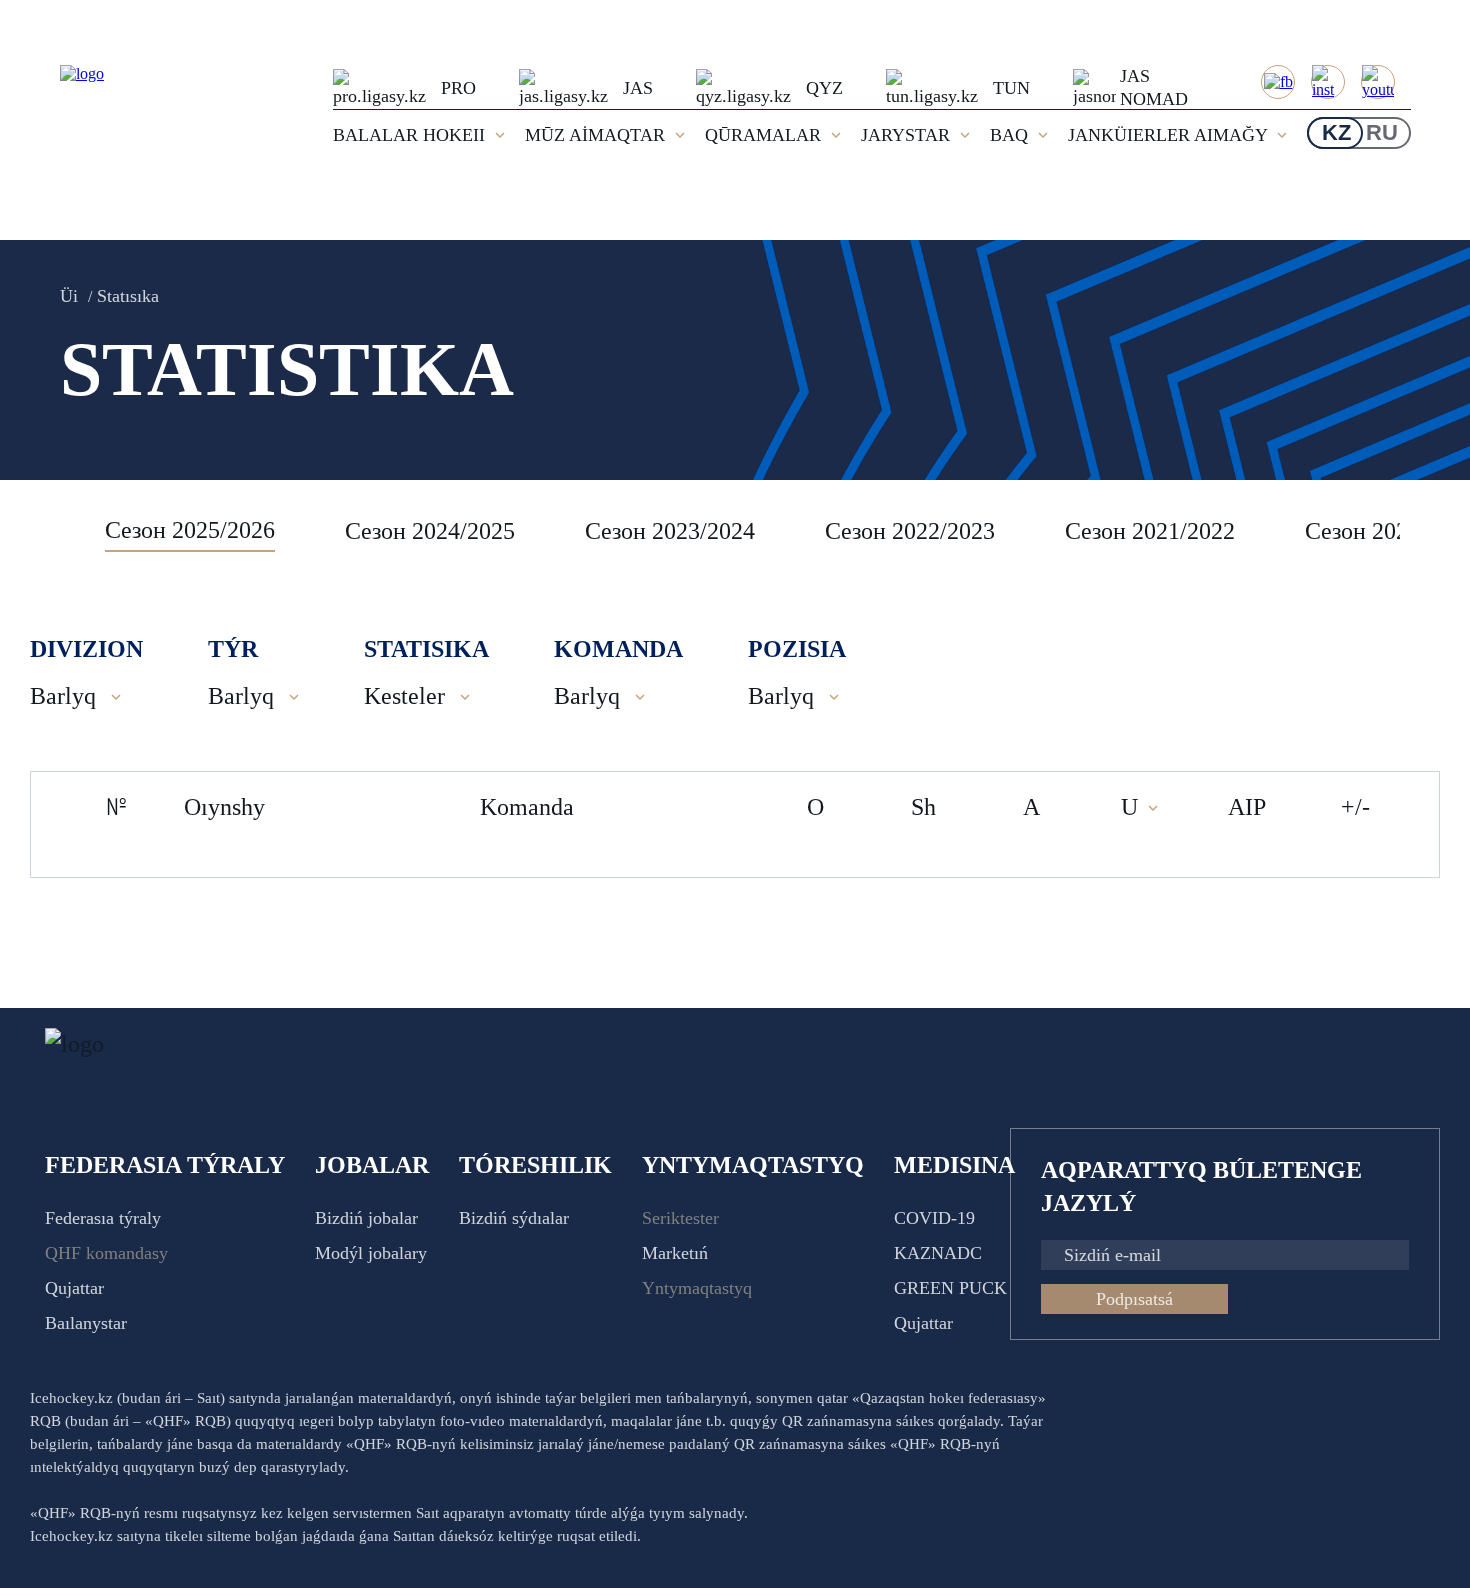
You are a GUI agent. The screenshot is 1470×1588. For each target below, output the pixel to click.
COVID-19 (934, 1218)
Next (1420, 531)
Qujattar (74, 1288)
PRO (458, 88)
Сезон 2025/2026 (190, 530)
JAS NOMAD (1154, 87)
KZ (1336, 132)
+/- (1355, 807)
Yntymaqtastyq (697, 1288)
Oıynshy (224, 807)
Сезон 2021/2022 (1150, 531)
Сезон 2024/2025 (430, 531)
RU (1382, 132)
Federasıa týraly (103, 1218)
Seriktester (680, 1218)
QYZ (824, 88)
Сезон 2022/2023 (910, 531)
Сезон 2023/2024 (670, 531)
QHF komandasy (106, 1253)
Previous (55, 531)
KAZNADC (938, 1253)
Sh (923, 807)
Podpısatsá (1134, 1299)
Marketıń (675, 1253)
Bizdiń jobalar (366, 1218)
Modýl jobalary (371, 1253)
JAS (638, 88)
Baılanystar (86, 1323)
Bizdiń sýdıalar (514, 1218)
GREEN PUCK (950, 1288)
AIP (1247, 807)
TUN (1011, 88)
